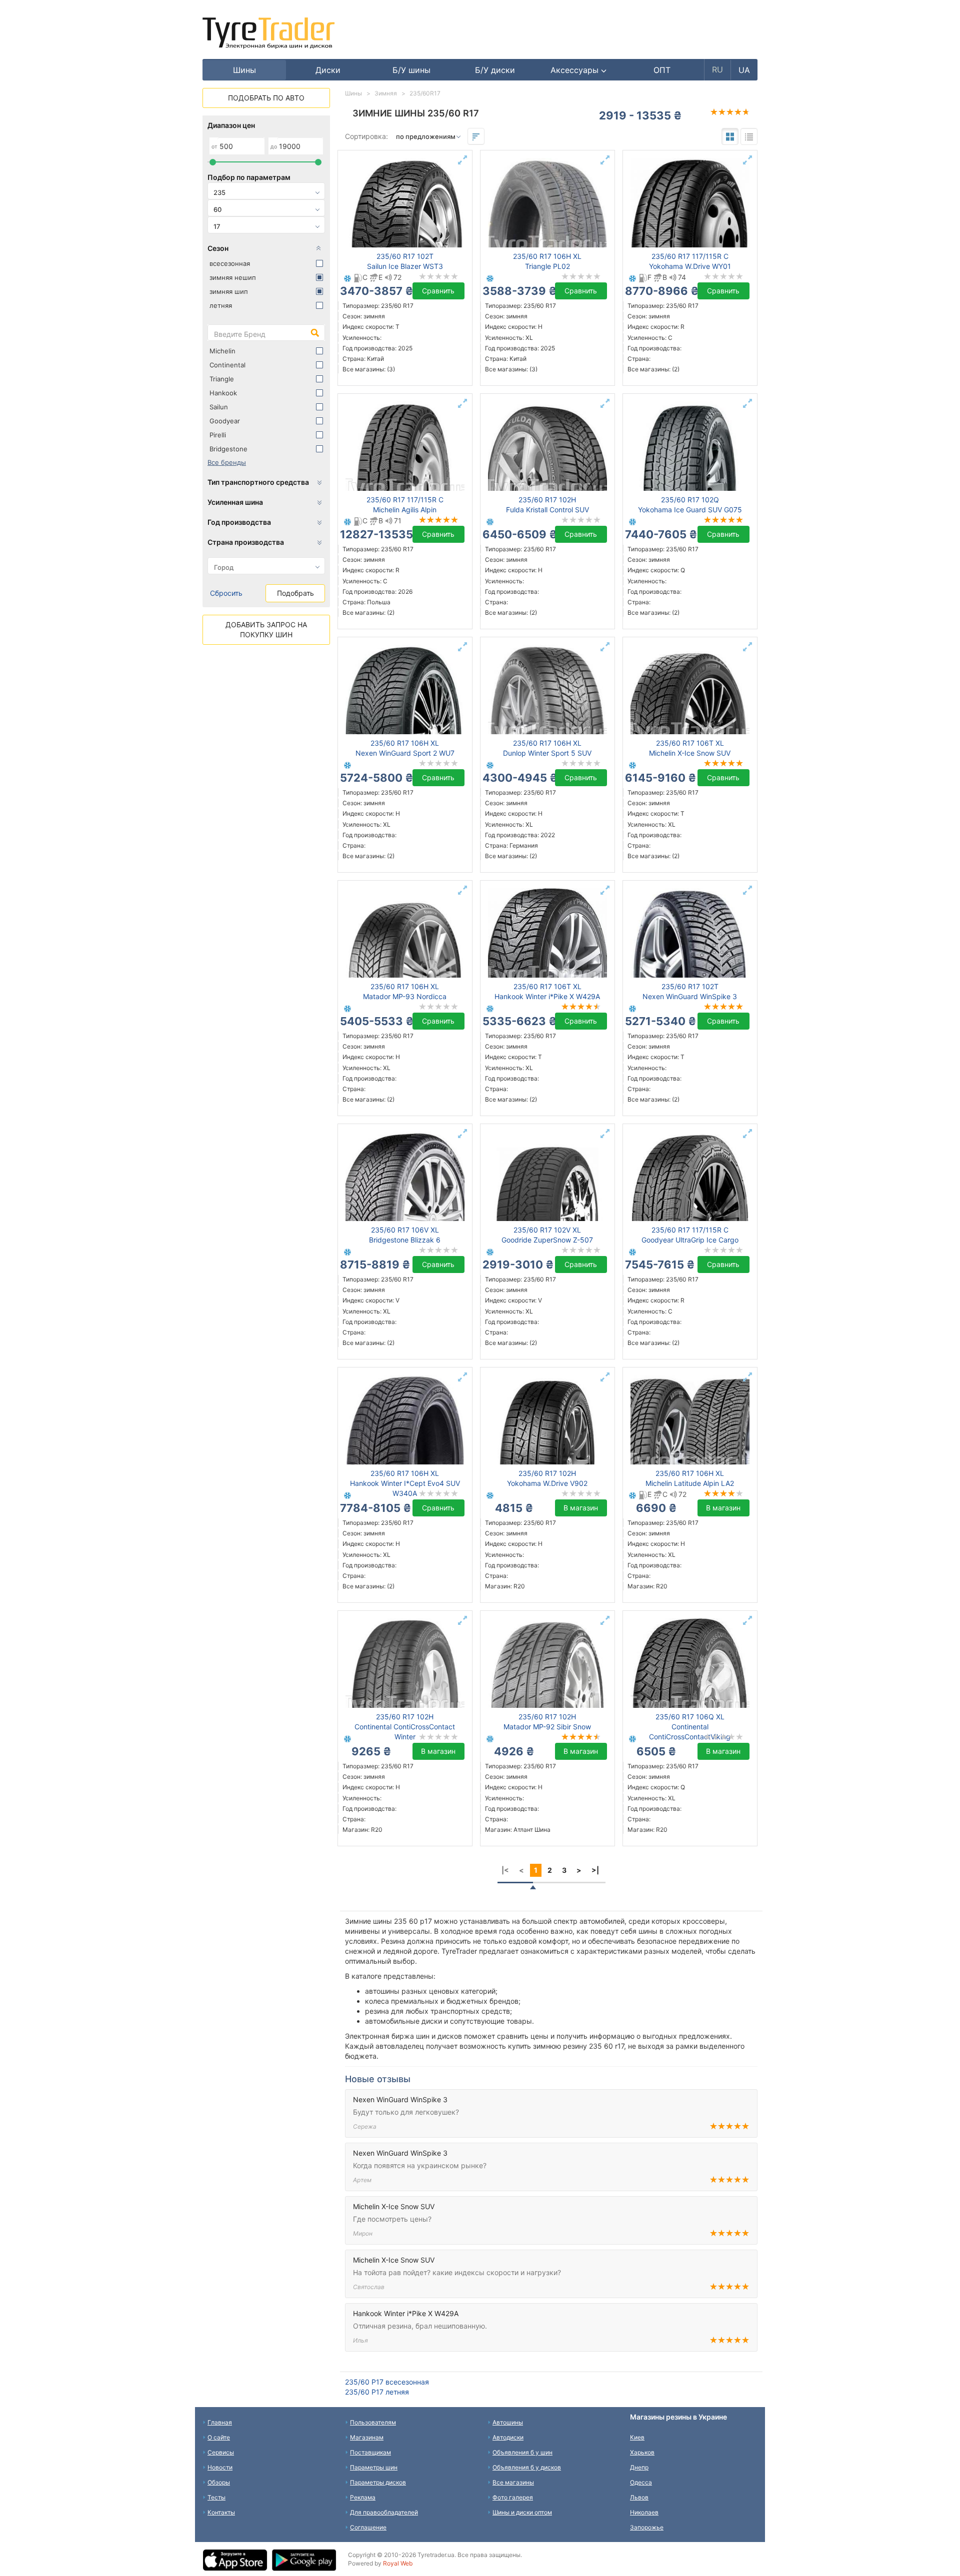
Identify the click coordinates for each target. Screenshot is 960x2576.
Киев (637, 2437)
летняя (221, 305)
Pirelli (218, 435)
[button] (579, 70)
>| (595, 1870)
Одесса (641, 2482)
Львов (639, 2497)
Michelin (222, 351)
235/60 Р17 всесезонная (387, 2382)
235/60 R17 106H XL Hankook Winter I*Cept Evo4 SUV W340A (405, 1483)
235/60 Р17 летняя (377, 2392)
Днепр (639, 2467)
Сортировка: (366, 136)
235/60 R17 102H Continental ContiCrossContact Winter (405, 1727)
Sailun (219, 407)
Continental (227, 365)
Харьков (642, 2452)
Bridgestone (228, 449)
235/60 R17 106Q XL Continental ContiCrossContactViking (690, 1727)
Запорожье (647, 2527)
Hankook (223, 393)
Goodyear (225, 421)
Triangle (222, 379)
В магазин (581, 1508)
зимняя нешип (233, 277)
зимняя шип (229, 291)
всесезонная (230, 263)
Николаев (644, 2512)
